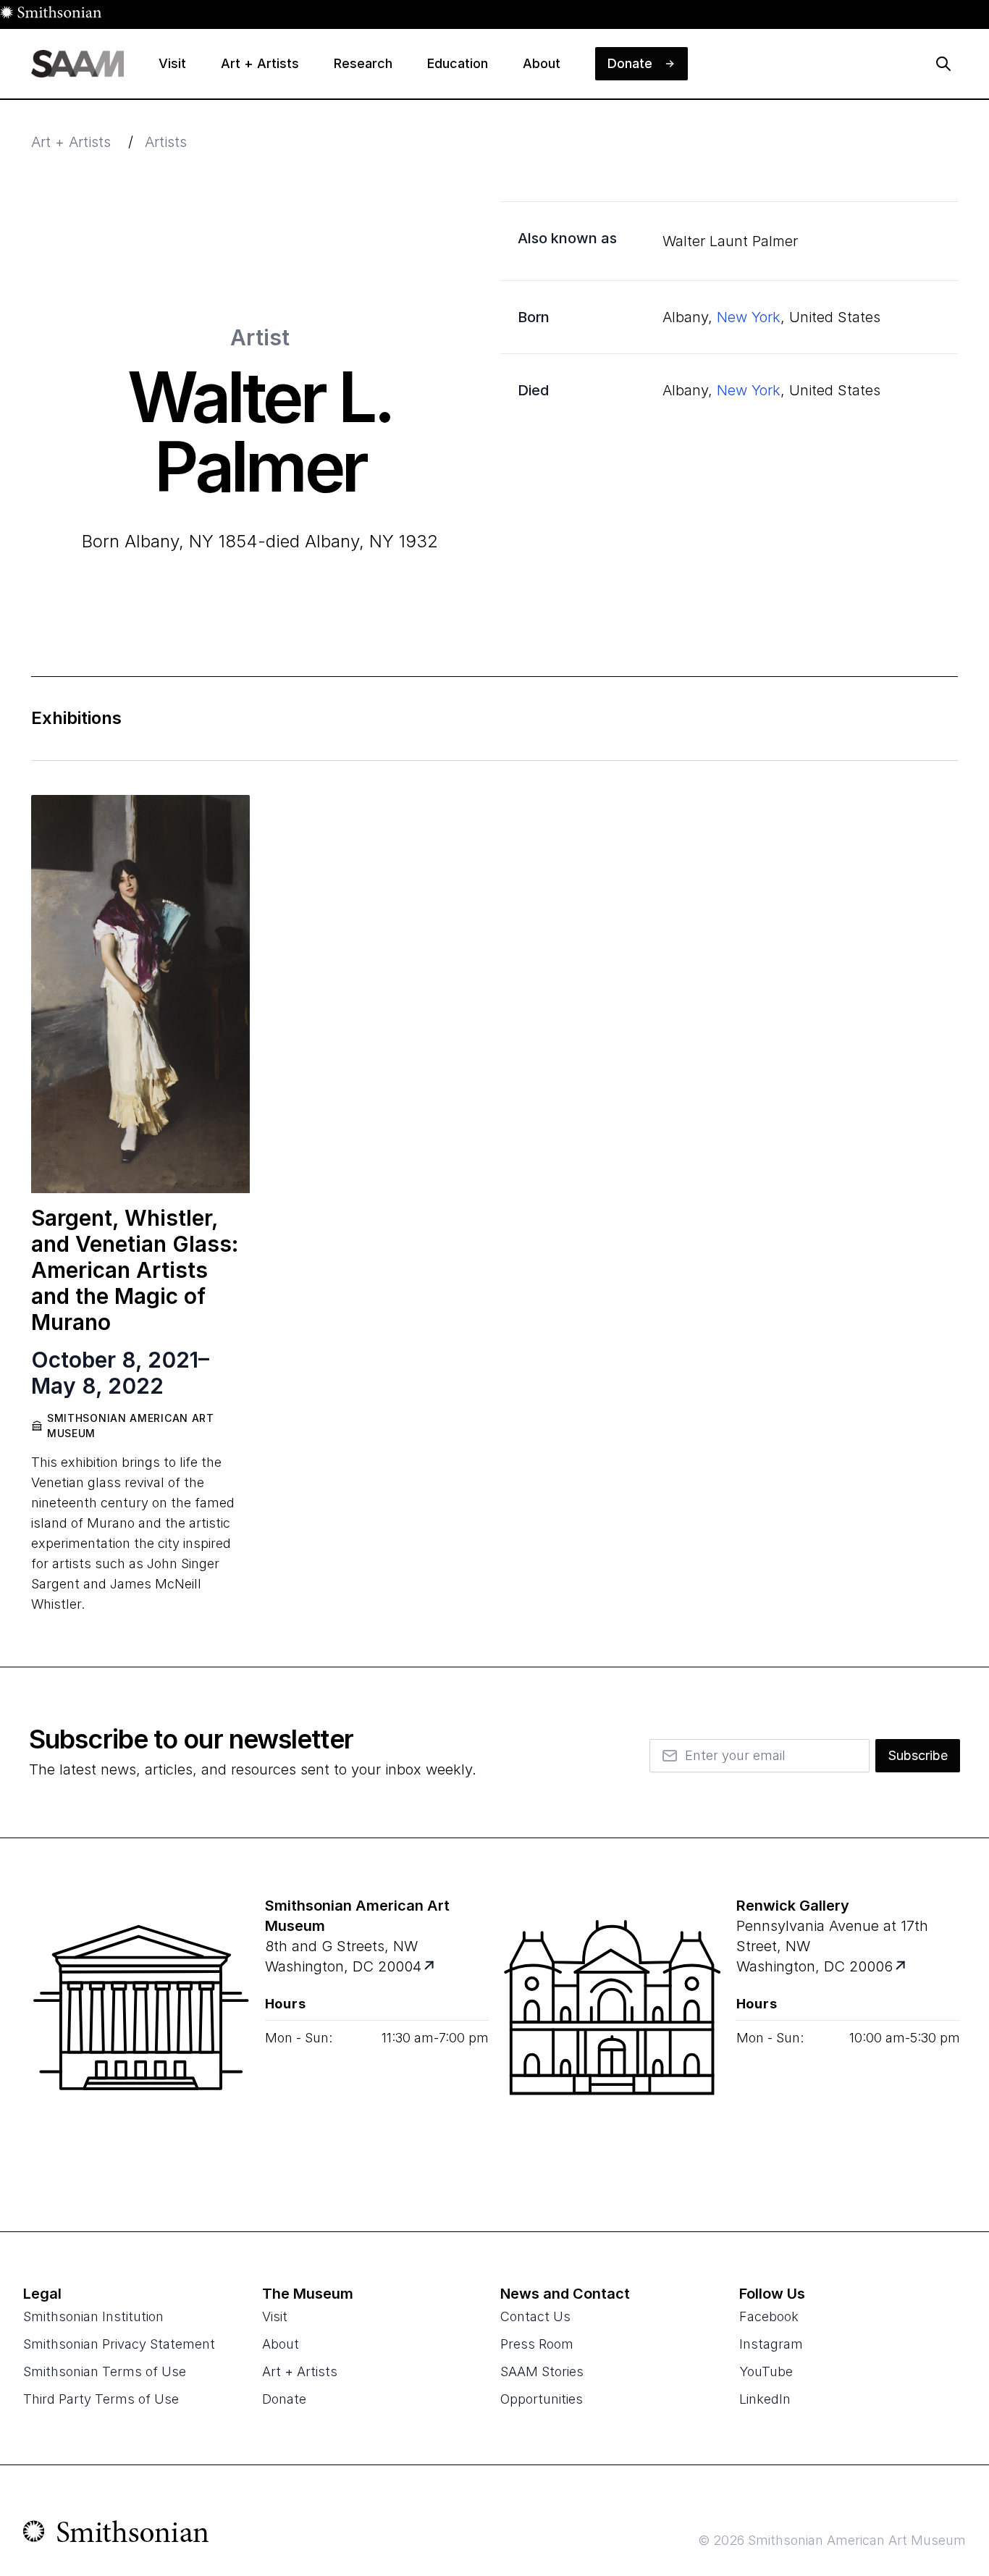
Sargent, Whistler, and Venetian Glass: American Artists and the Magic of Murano (135, 1270)
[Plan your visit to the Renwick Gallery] (613, 2034)
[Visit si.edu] (116, 2535)
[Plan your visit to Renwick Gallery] (901, 1967)
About (281, 2344)
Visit (275, 2316)
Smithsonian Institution (93, 2316)
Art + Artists (71, 142)
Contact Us (535, 2316)
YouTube (766, 2371)
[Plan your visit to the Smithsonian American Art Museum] (141, 2034)
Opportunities (542, 2399)
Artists (166, 142)
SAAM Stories (542, 2371)
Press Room (537, 2344)
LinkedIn (765, 2399)
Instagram (771, 2344)
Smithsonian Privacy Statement (119, 2344)
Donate (284, 2399)
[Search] (943, 64)
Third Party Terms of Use (101, 2399)
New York (749, 317)
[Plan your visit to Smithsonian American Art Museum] (430, 1967)
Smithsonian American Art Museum (131, 1426)
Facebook (769, 2316)
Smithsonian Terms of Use (105, 2371)
